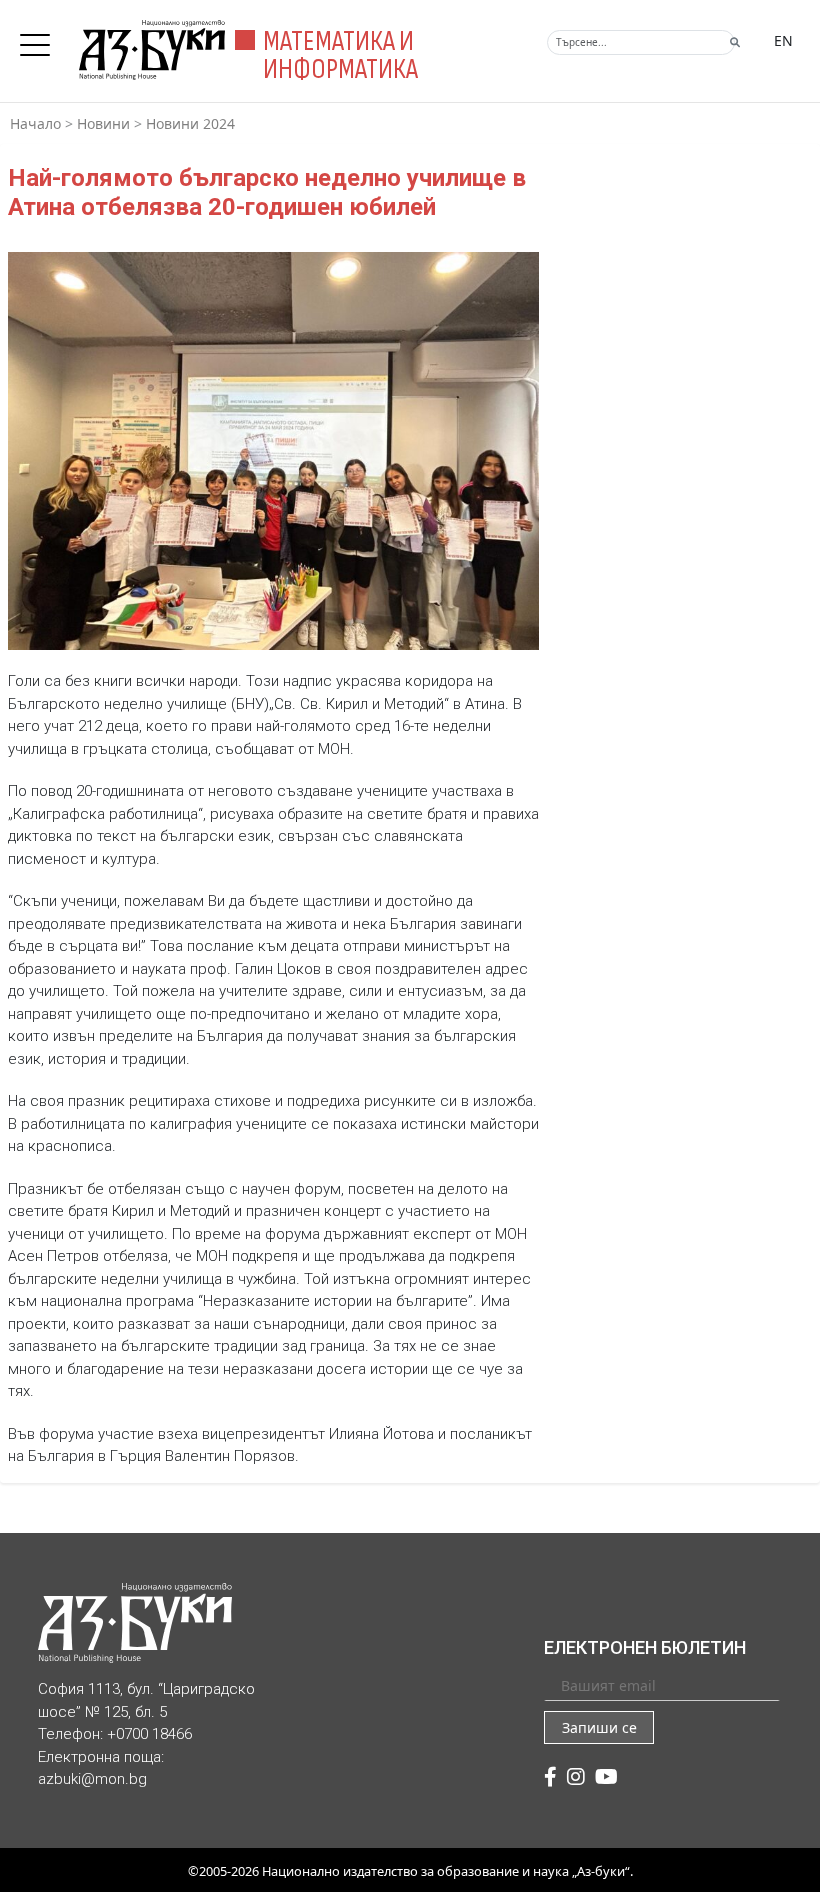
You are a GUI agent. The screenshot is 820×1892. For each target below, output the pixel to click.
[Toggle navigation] (40, 39)
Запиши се (599, 1727)
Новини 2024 (190, 123)
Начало (35, 123)
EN (783, 40)
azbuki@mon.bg (92, 1779)
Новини (103, 123)
